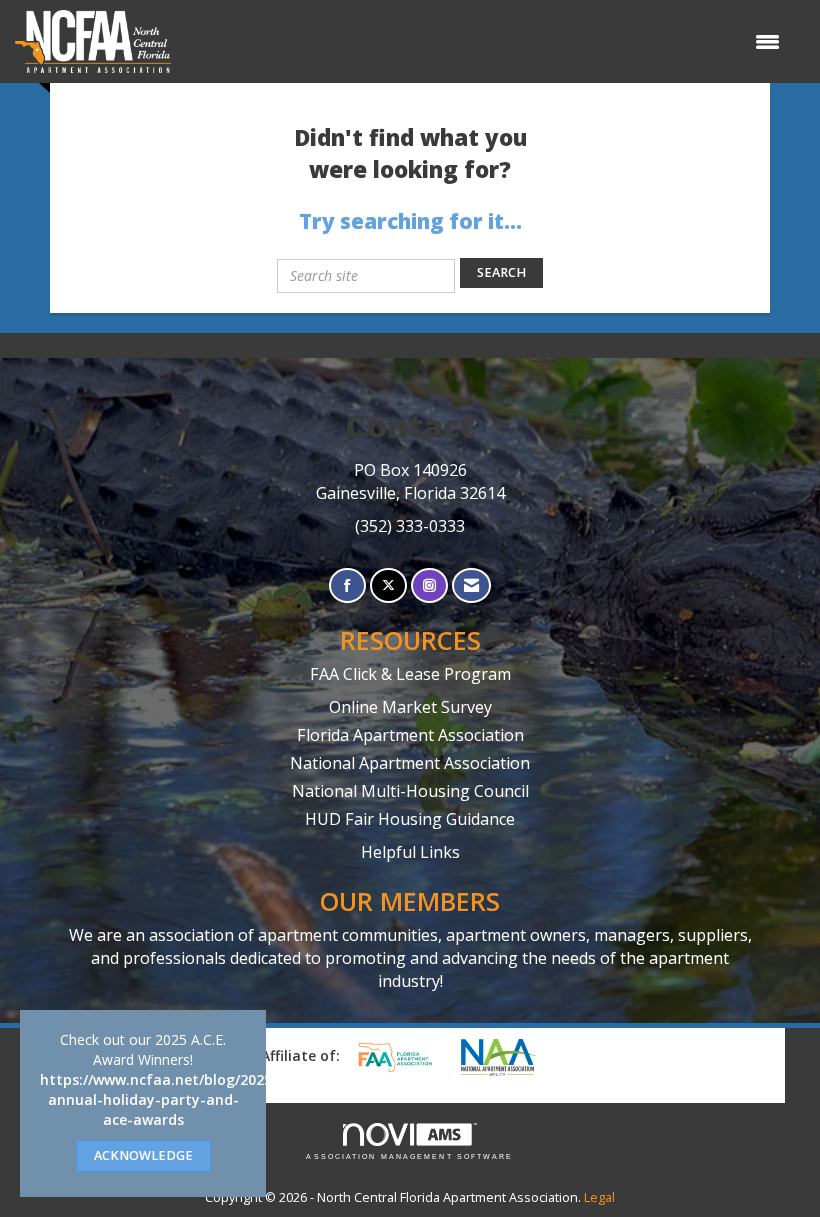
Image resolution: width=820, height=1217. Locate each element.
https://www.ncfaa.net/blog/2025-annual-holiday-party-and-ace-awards (159, 1099)
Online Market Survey (410, 707)
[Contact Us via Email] (471, 585)
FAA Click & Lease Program (410, 674)
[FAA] (402, 1057)
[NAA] (508, 1057)
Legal (599, 1197)
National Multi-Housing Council (410, 791)
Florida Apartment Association (410, 735)
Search (501, 272)
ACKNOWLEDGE (143, 1155)
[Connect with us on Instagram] (429, 585)
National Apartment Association (410, 763)
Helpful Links (410, 852)
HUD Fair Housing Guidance (410, 819)
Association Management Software (409, 1156)
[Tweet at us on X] (388, 585)
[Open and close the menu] (485, 42)
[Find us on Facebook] (347, 585)
